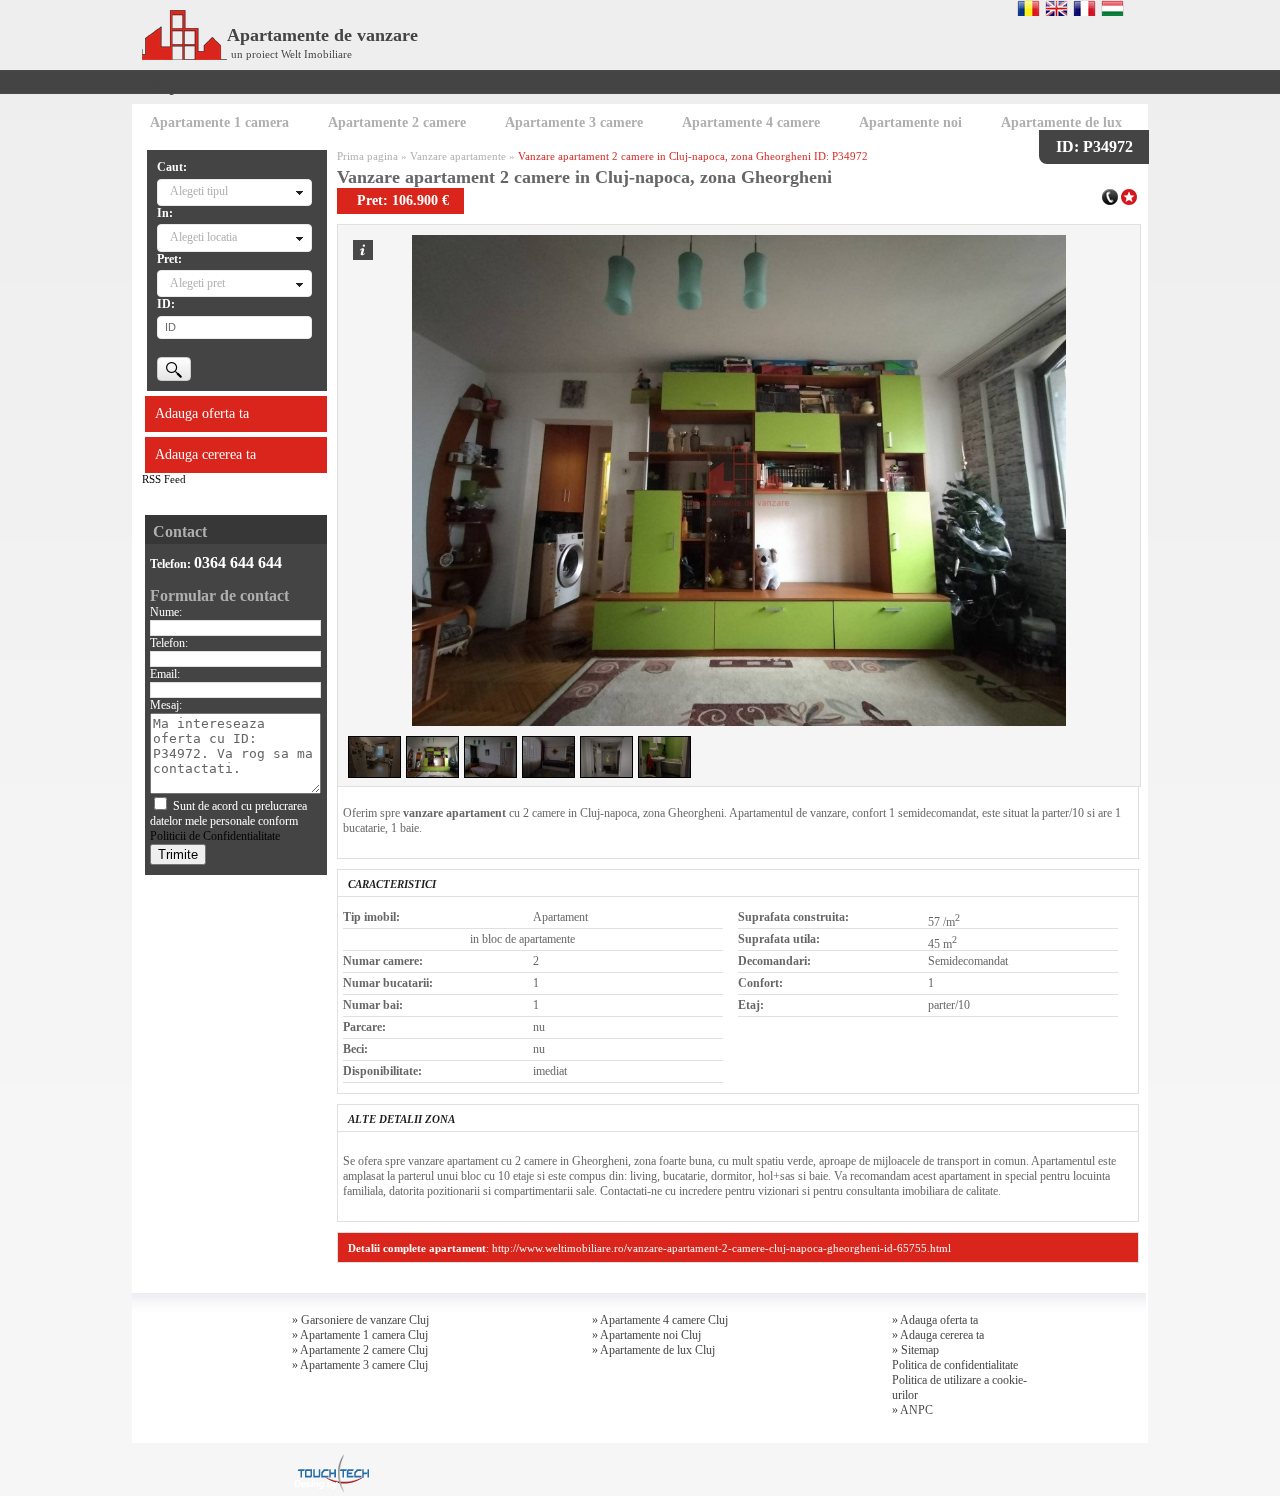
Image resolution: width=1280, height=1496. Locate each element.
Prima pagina (367, 156)
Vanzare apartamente (458, 156)
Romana (1028, 8)
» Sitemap (915, 1350)
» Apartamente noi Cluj (646, 1335)
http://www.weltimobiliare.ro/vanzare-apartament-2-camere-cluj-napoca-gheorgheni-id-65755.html (721, 1248)
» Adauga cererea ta (938, 1335)
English (1056, 8)
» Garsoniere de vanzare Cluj (360, 1320)
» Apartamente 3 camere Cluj (360, 1365)
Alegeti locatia (203, 237)
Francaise (1084, 8)
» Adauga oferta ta (935, 1320)
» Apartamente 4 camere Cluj (660, 1320)
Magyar (1112, 8)
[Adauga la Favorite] (1129, 195)
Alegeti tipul (199, 191)
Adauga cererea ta (205, 454)
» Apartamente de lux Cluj (653, 1350)
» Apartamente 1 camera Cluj (360, 1335)
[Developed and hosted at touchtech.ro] (331, 1460)
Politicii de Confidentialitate (215, 836)
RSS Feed (164, 479)
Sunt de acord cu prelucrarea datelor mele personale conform (228, 821)
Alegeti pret (197, 283)
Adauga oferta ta (202, 413)
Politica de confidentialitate (955, 1365)
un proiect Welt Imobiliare (291, 54)
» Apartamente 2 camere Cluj (360, 1350)
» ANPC (912, 1410)
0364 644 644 (238, 562)
